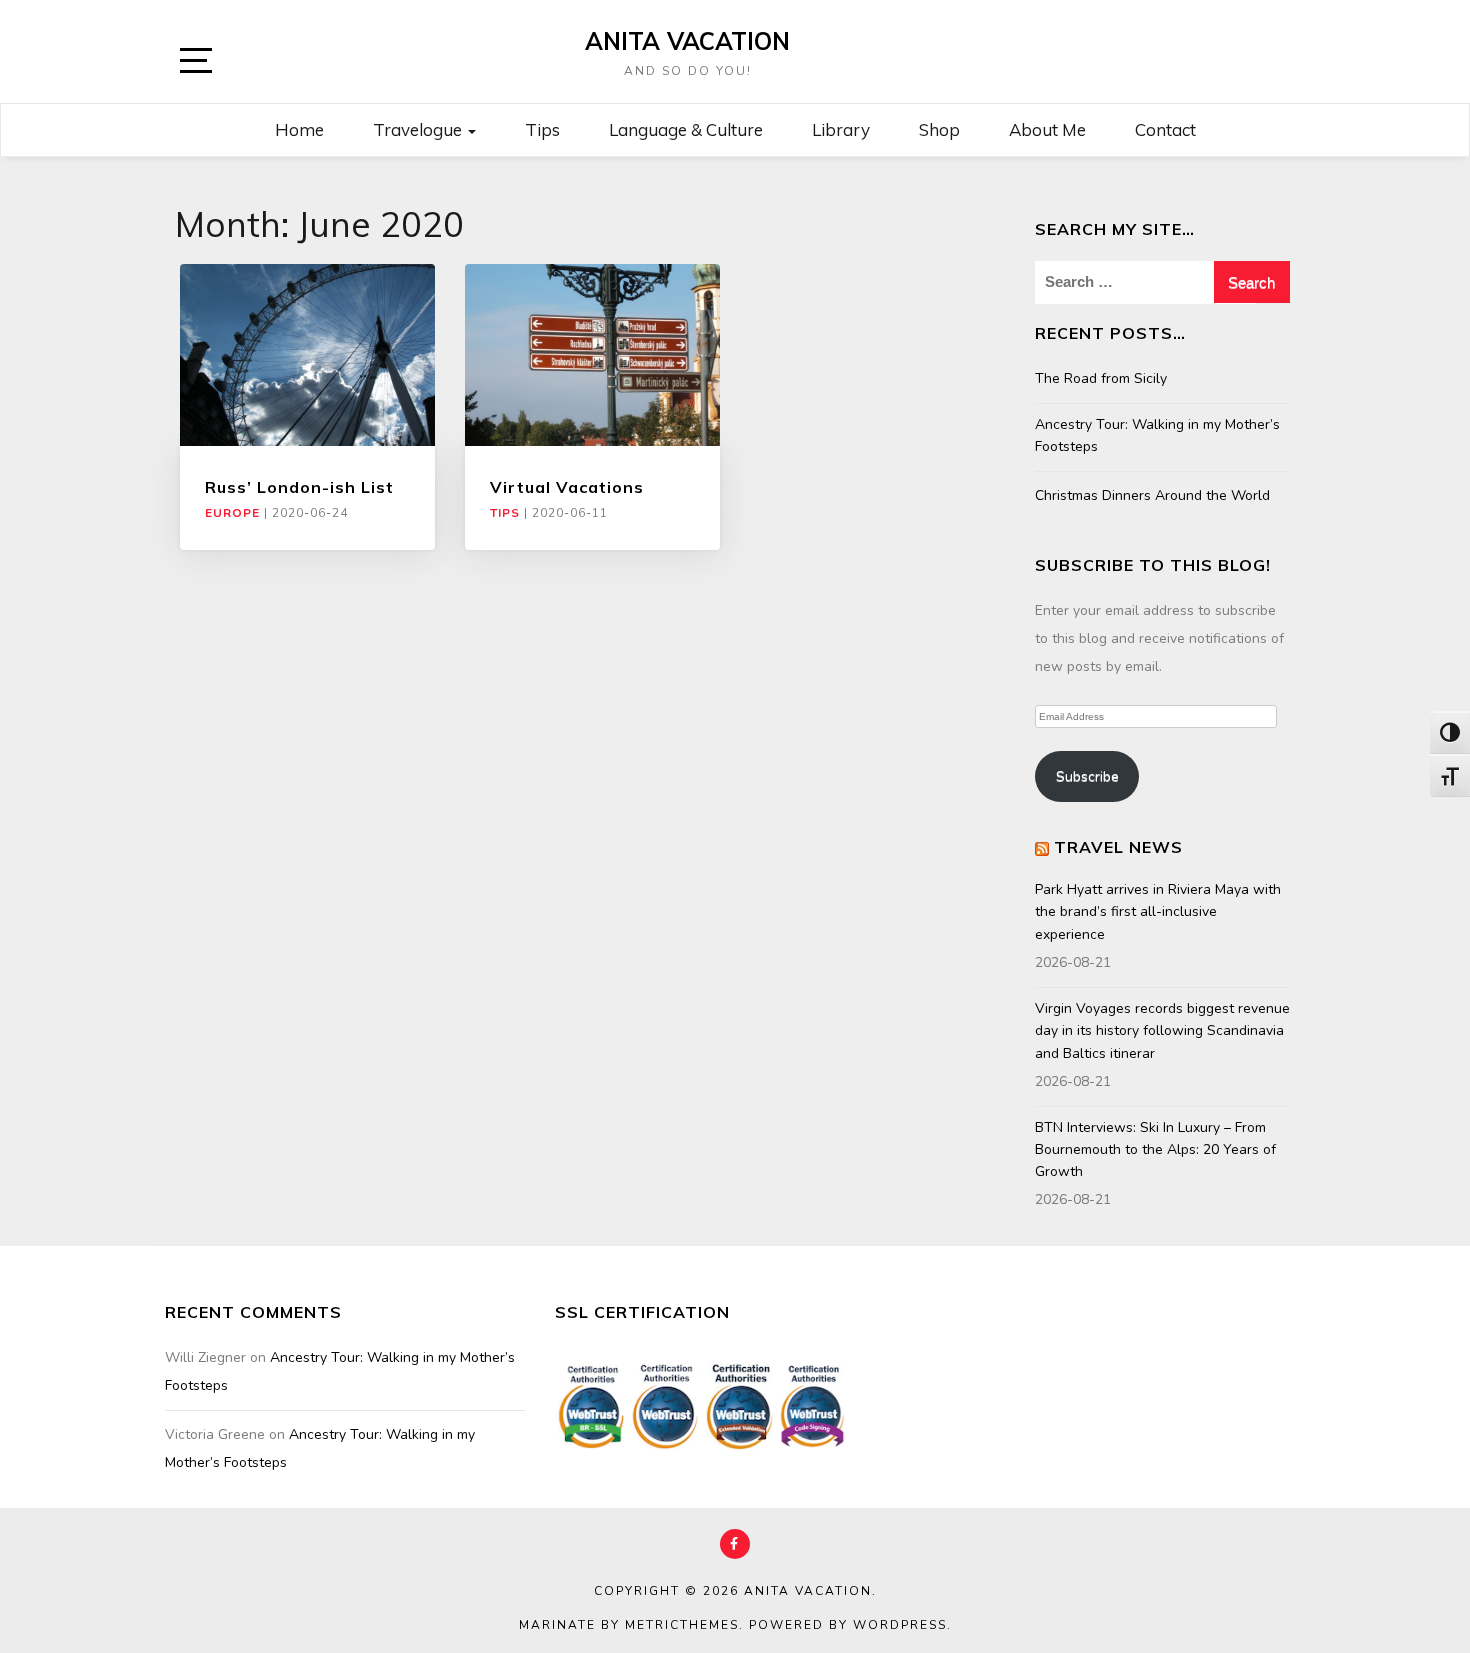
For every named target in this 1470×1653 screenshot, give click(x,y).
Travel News (1118, 847)
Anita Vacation (687, 41)
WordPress (900, 1625)
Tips (542, 129)
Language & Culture (686, 129)
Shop (939, 129)
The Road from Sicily (1101, 378)
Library (841, 129)
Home (299, 129)
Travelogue (419, 129)
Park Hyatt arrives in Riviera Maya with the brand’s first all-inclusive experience (1158, 912)
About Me (1047, 129)
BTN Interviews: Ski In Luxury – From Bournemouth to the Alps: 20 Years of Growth (1155, 1150)
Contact (1165, 129)
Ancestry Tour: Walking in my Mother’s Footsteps (1157, 435)
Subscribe (1087, 776)
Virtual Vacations (567, 487)
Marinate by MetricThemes (629, 1625)
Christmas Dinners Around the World (1152, 495)
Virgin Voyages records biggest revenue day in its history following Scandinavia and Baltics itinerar (1162, 1031)
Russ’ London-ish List (299, 487)
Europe (232, 513)
